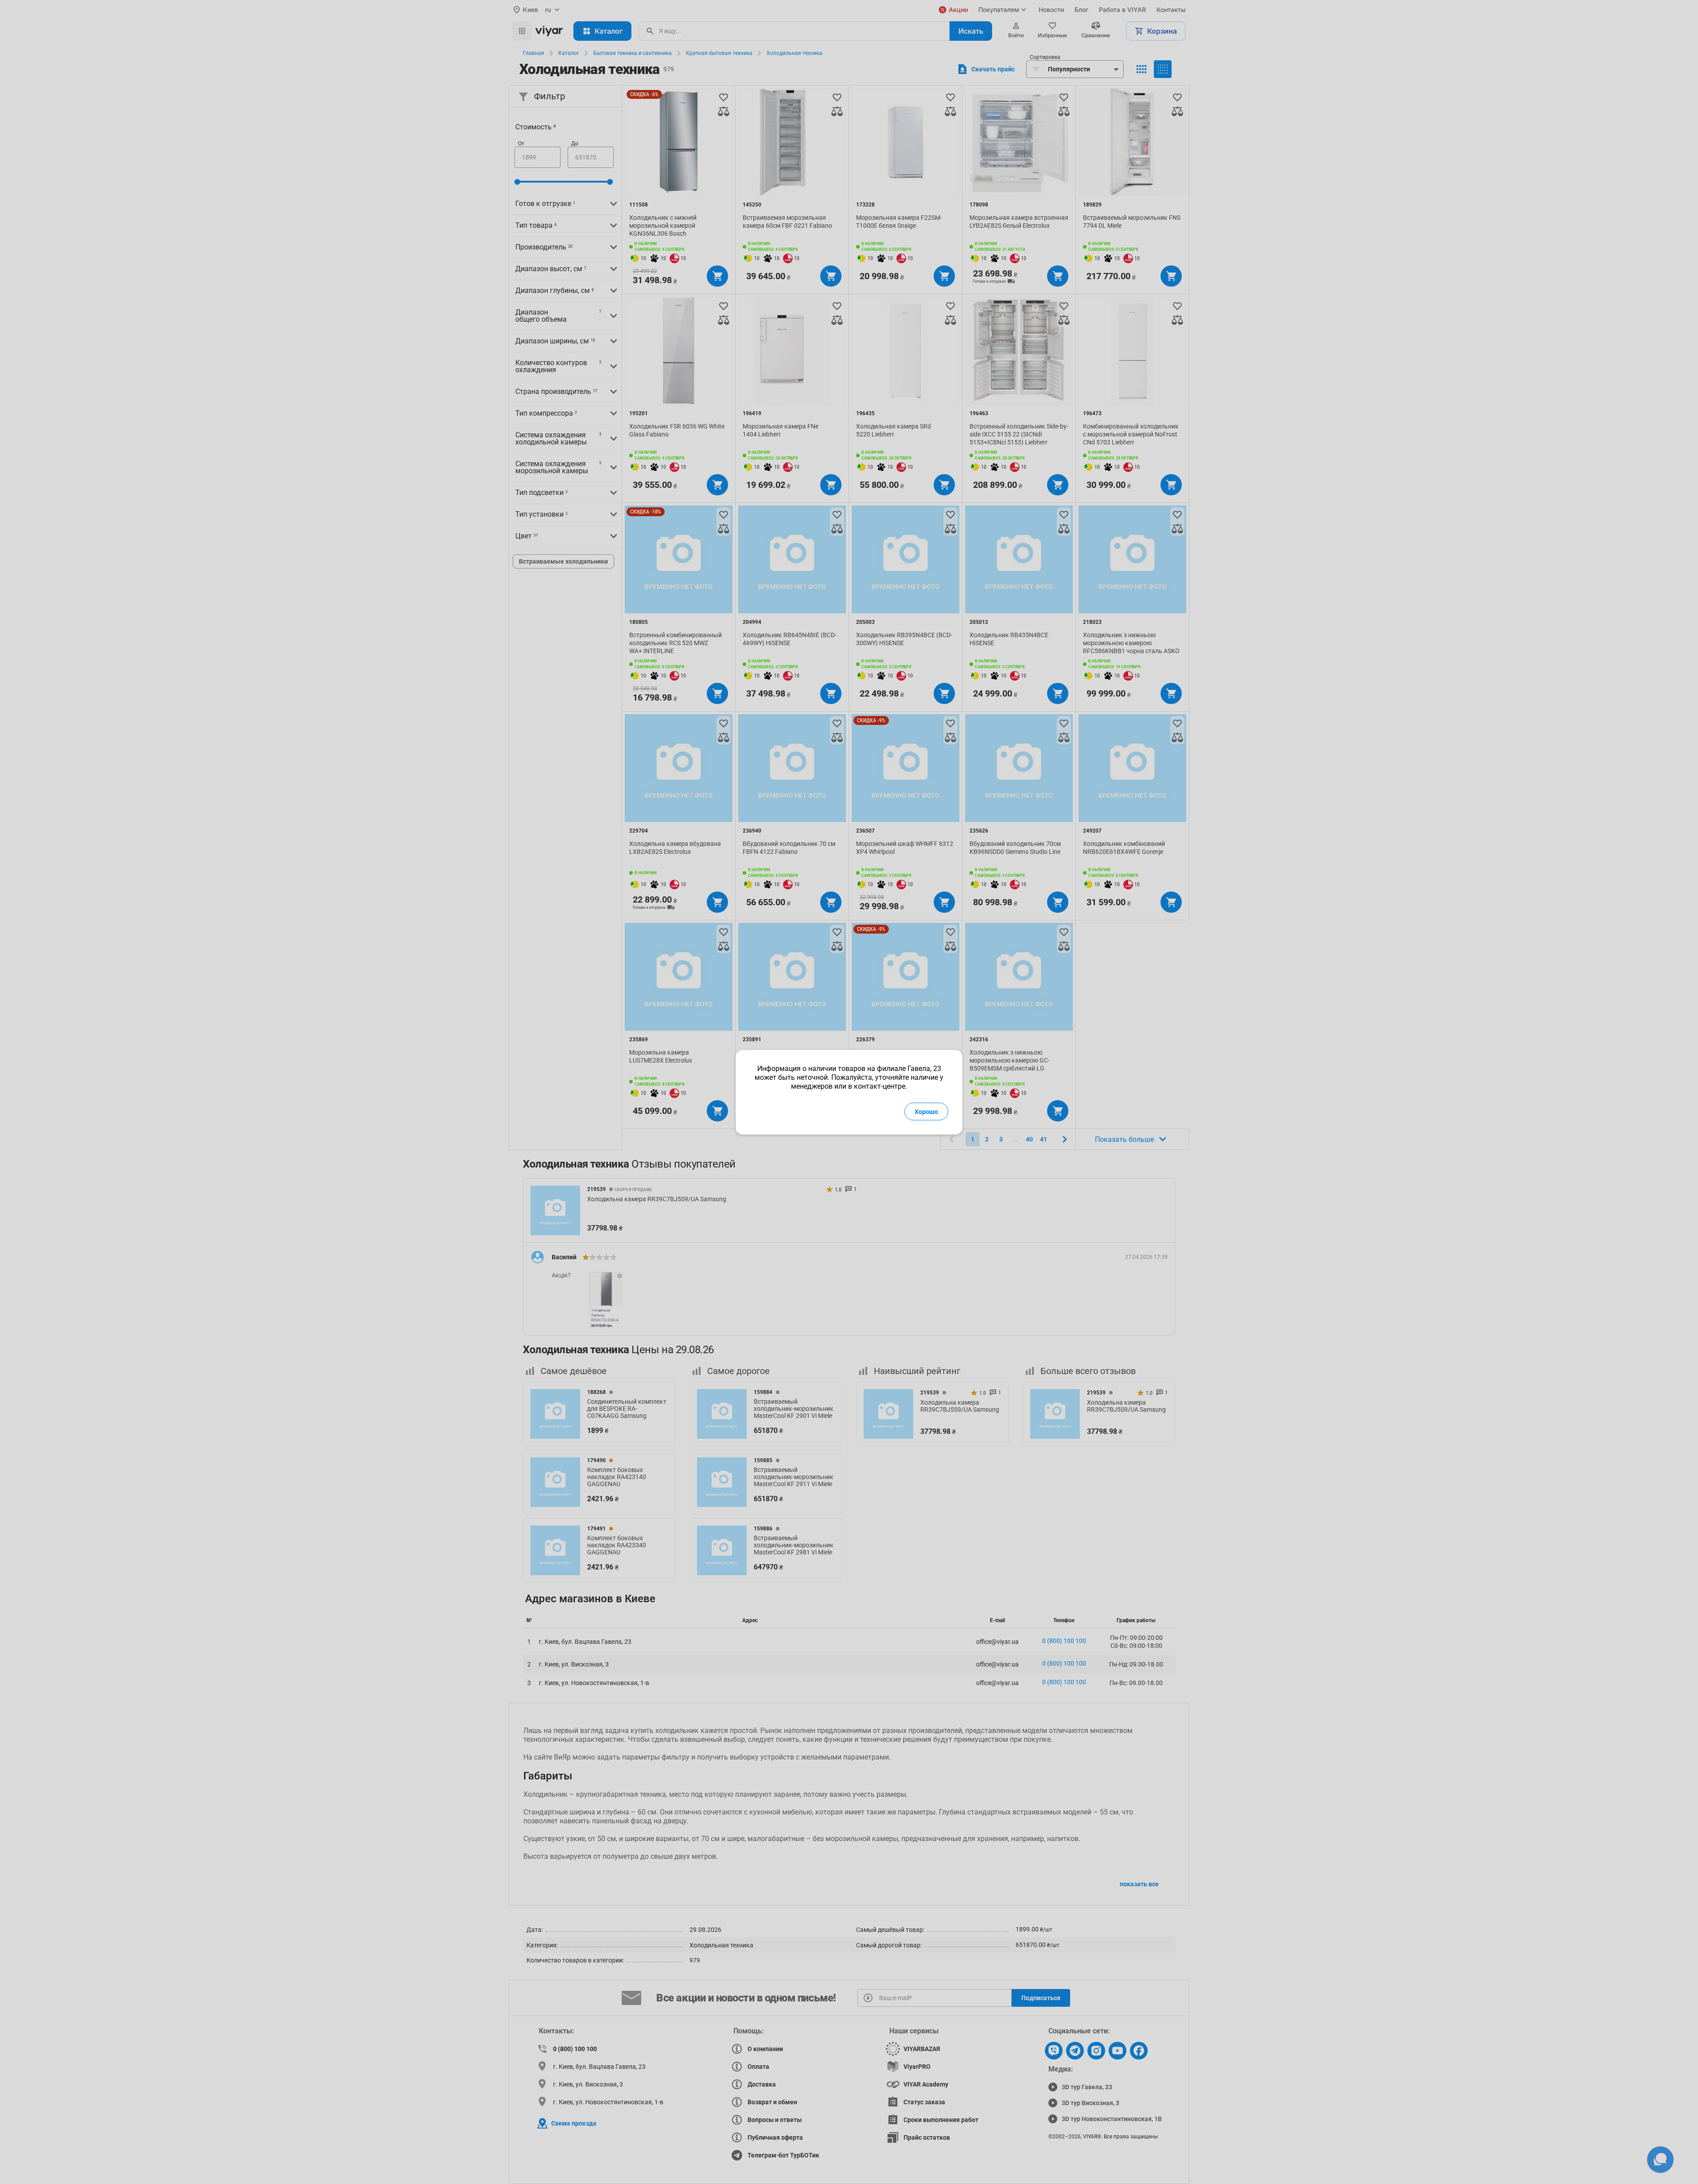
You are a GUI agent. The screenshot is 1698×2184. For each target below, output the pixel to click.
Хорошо (926, 1111)
